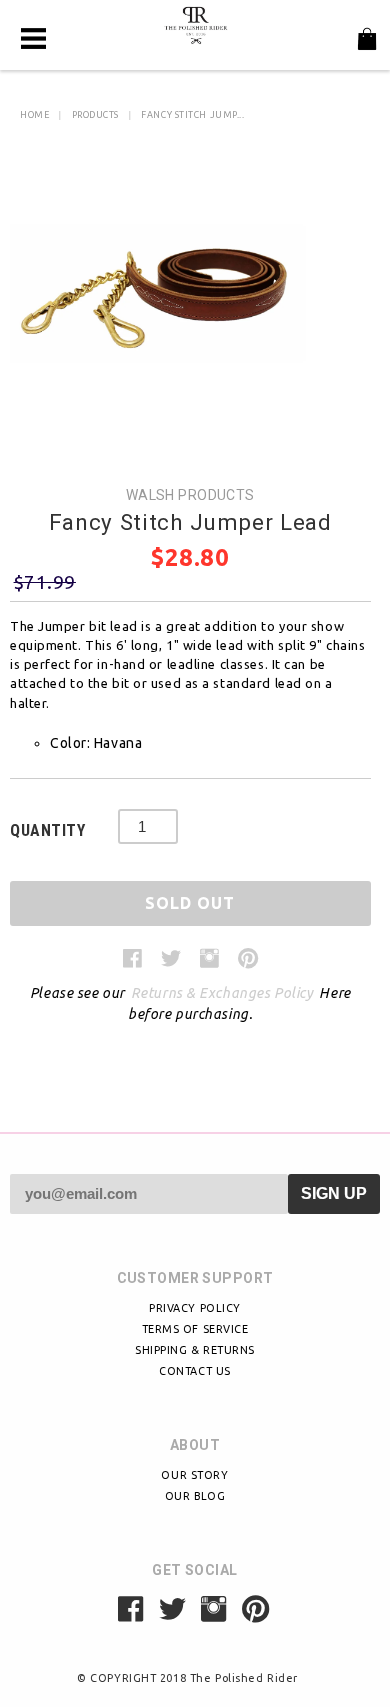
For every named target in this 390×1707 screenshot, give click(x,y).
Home (34, 115)
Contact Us (195, 1371)
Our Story (194, 1475)
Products (95, 115)
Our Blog (195, 1496)
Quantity (47, 830)
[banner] (195, 25)
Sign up (334, 1193)
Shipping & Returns (195, 1350)
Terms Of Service (195, 1329)
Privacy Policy (195, 1308)
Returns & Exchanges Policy (222, 993)
